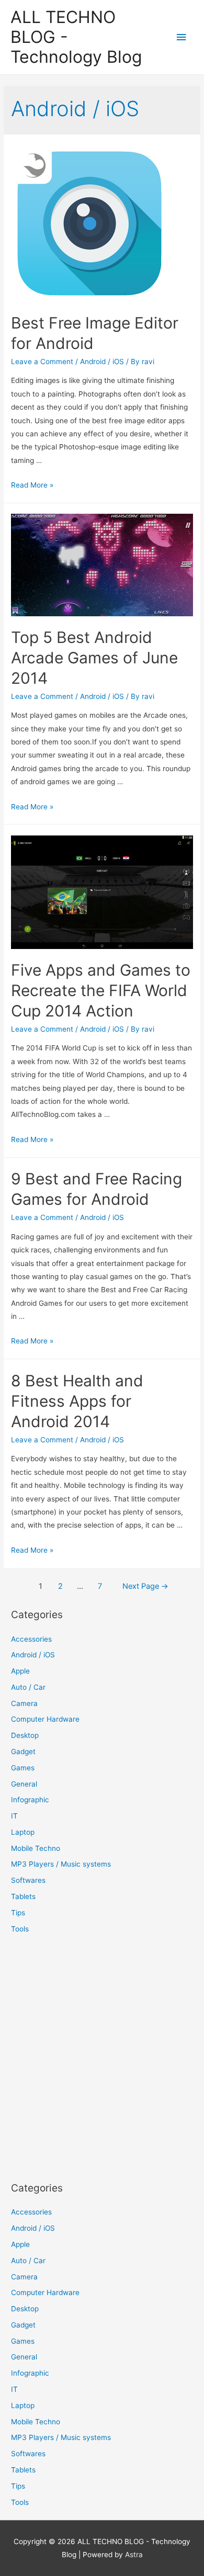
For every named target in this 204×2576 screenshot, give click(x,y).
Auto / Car (28, 1687)
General (24, 1784)
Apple (20, 1671)
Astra (134, 2555)
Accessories (31, 1639)
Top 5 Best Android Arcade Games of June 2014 (94, 658)
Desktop (25, 1735)
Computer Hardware (45, 1719)
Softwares (28, 1880)
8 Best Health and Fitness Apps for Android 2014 (77, 1401)
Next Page (145, 1586)
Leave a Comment (42, 361)
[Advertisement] (102, 2058)
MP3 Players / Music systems (61, 1864)
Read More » (32, 485)
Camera (24, 1703)
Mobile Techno (36, 1848)
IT (14, 1816)
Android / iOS (102, 361)
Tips (18, 1913)
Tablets (23, 1896)
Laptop (23, 1832)
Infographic (30, 1800)
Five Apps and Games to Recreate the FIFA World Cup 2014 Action (101, 990)
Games (23, 1768)
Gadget (23, 1752)
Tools (20, 1929)
